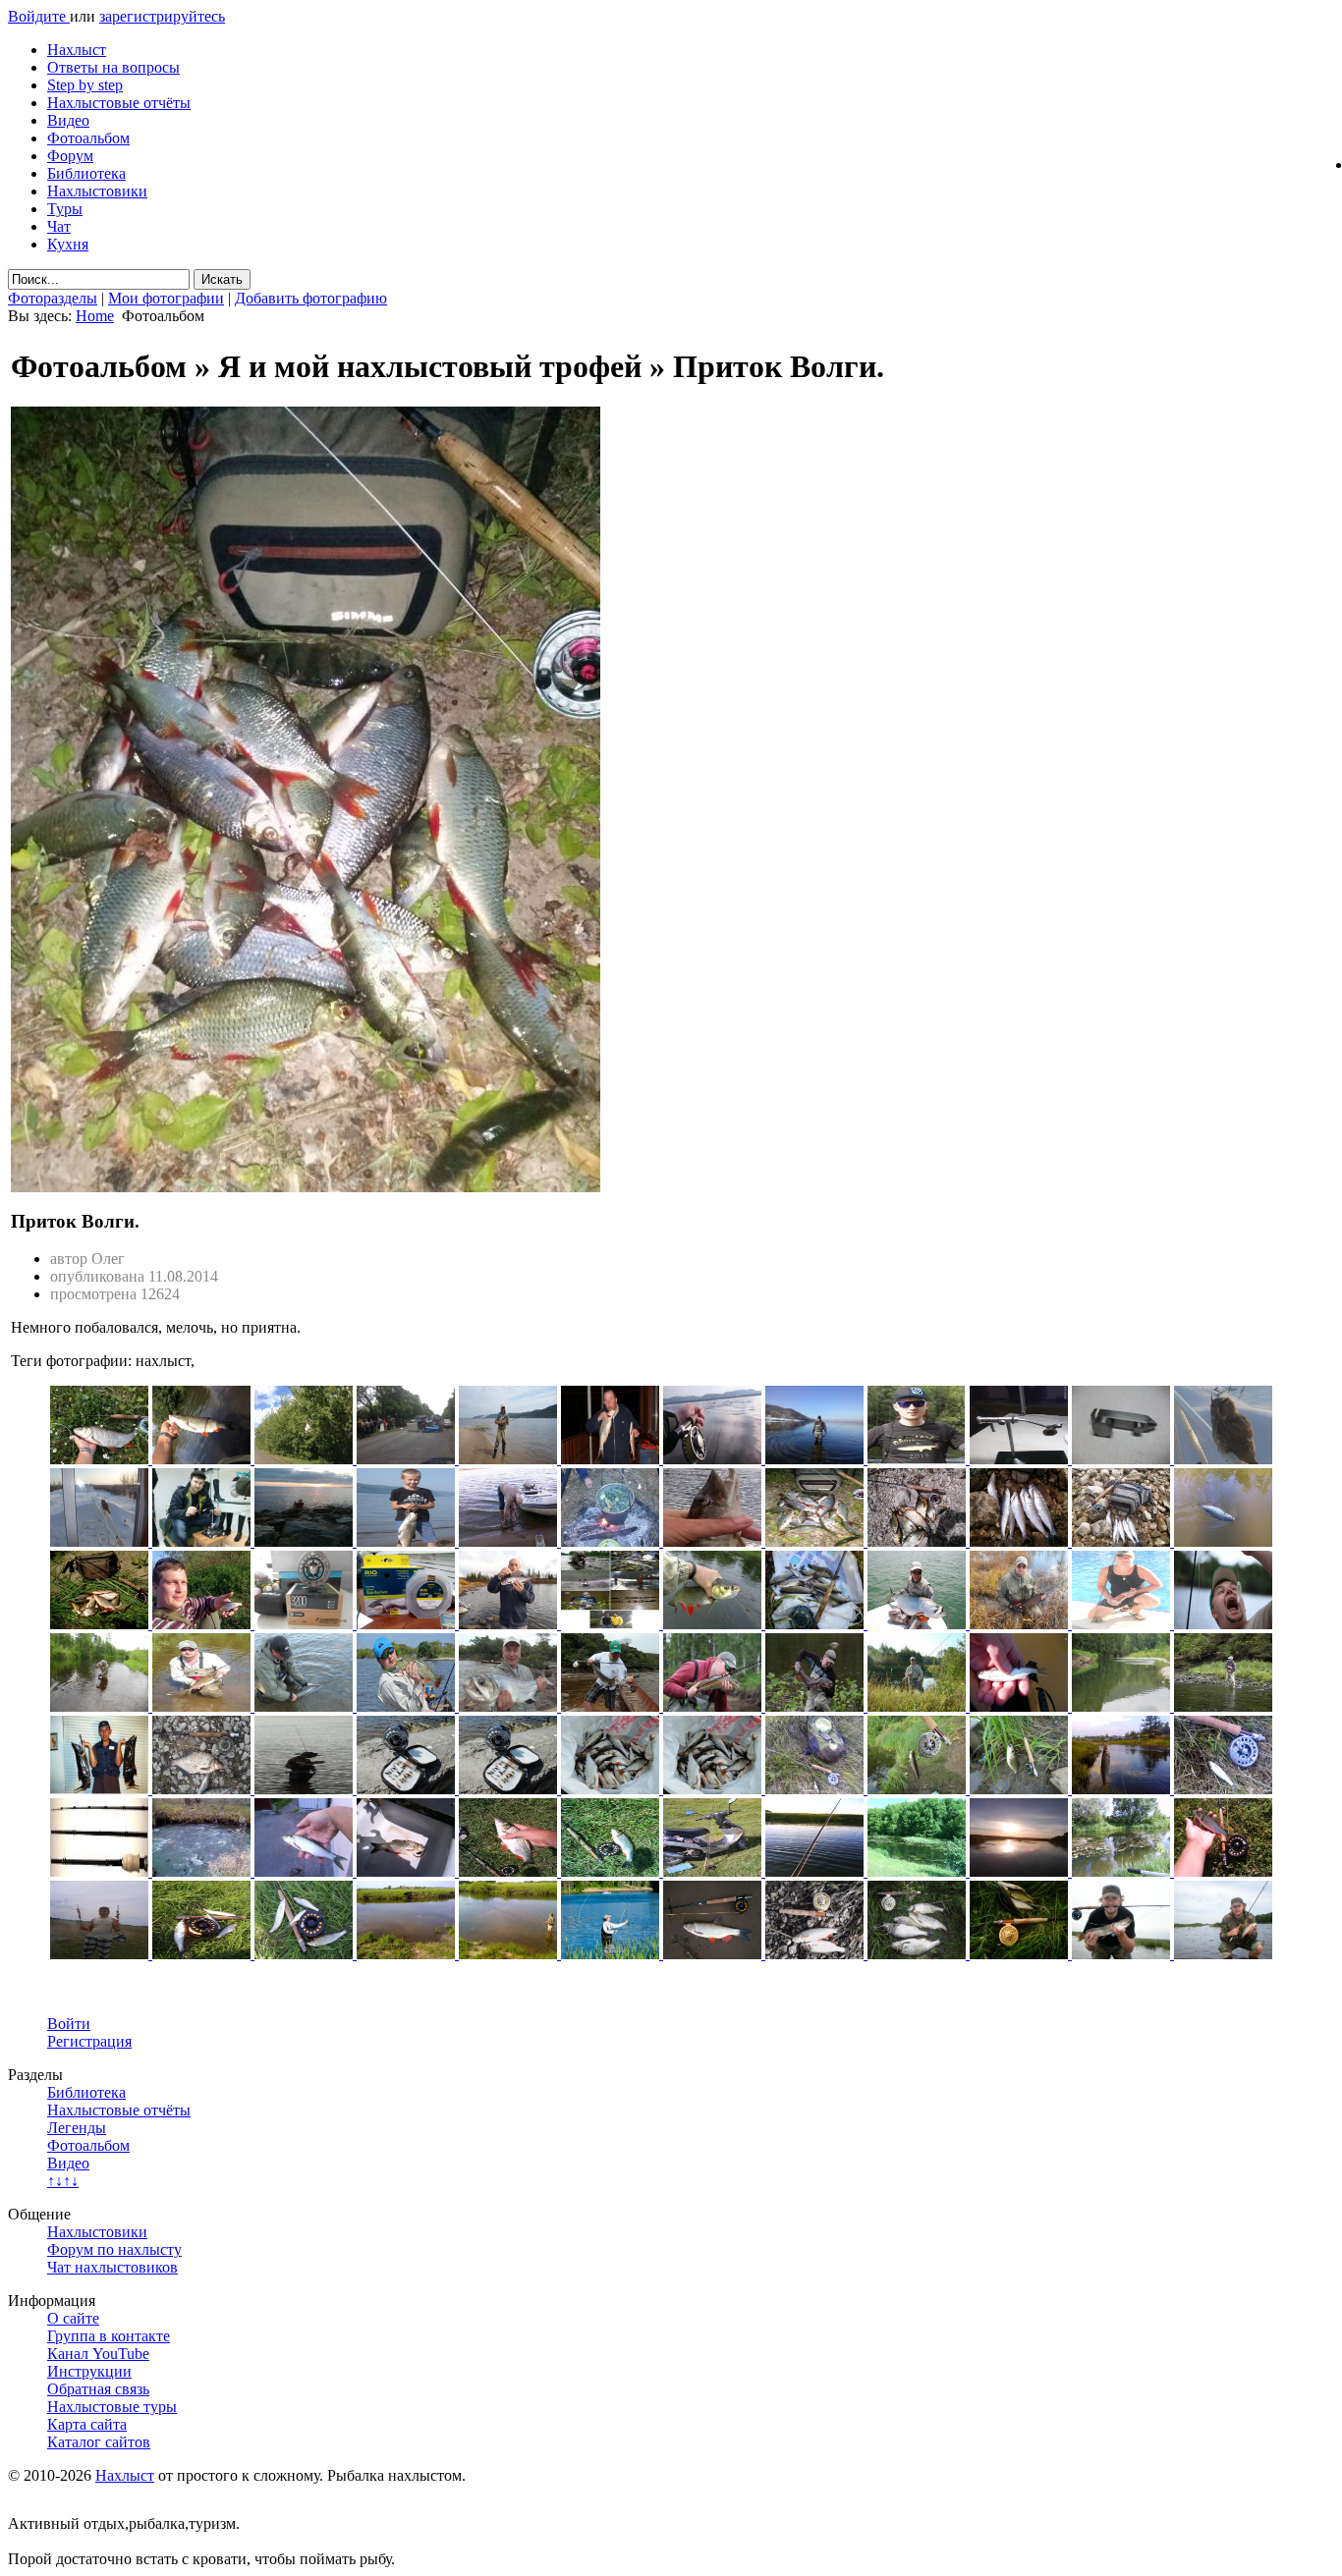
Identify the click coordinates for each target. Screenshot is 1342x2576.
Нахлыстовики (97, 191)
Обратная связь (98, 2389)
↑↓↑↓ (63, 2181)
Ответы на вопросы (113, 67)
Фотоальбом (88, 138)
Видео (68, 120)
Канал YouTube (98, 2354)
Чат (59, 226)
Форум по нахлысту (114, 2249)
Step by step (85, 85)
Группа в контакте (109, 2336)
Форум (70, 156)
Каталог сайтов (99, 2442)
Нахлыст (77, 50)
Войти (69, 2024)
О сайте (73, 2318)
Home (95, 316)
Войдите (39, 16)
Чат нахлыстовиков (112, 2267)
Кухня (68, 244)
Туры (65, 209)
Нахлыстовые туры (112, 2407)
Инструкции (89, 2371)
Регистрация (89, 2041)
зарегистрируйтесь (162, 16)
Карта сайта (87, 2424)
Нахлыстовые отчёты (119, 103)
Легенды (77, 2128)
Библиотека (86, 173)
